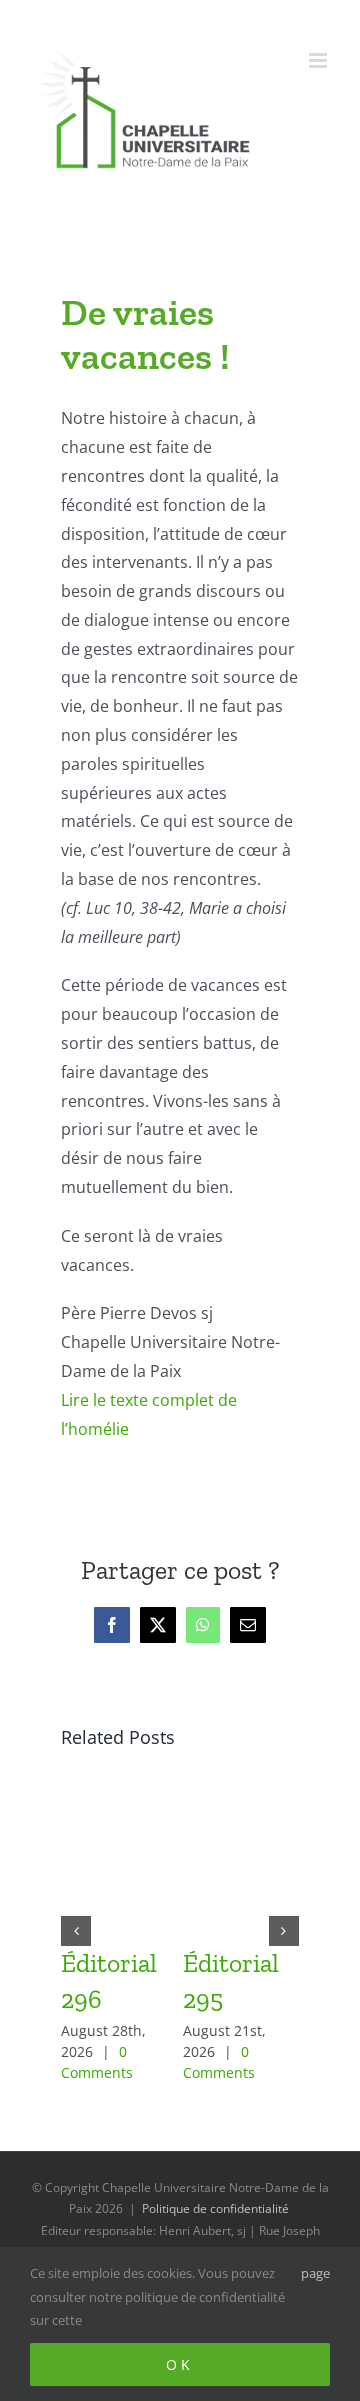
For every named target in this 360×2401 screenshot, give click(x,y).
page (315, 2273)
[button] (76, 1931)
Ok (180, 2364)
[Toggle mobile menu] (319, 60)
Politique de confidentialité (215, 2208)
